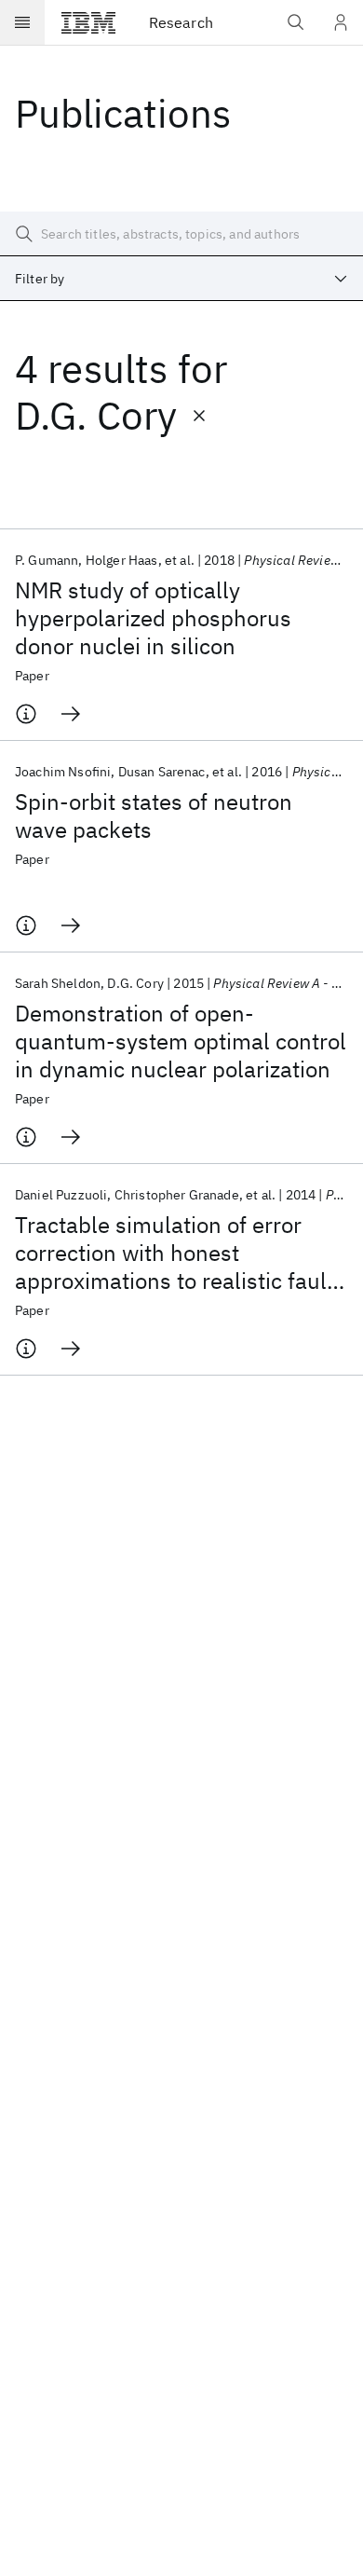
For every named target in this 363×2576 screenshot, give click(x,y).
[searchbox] (181, 234)
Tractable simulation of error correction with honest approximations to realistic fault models (175, 1253)
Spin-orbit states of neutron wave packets (154, 815)
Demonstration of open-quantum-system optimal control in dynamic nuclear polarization (181, 1041)
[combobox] (181, 279)
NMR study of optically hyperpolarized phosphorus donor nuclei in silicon (153, 618)
